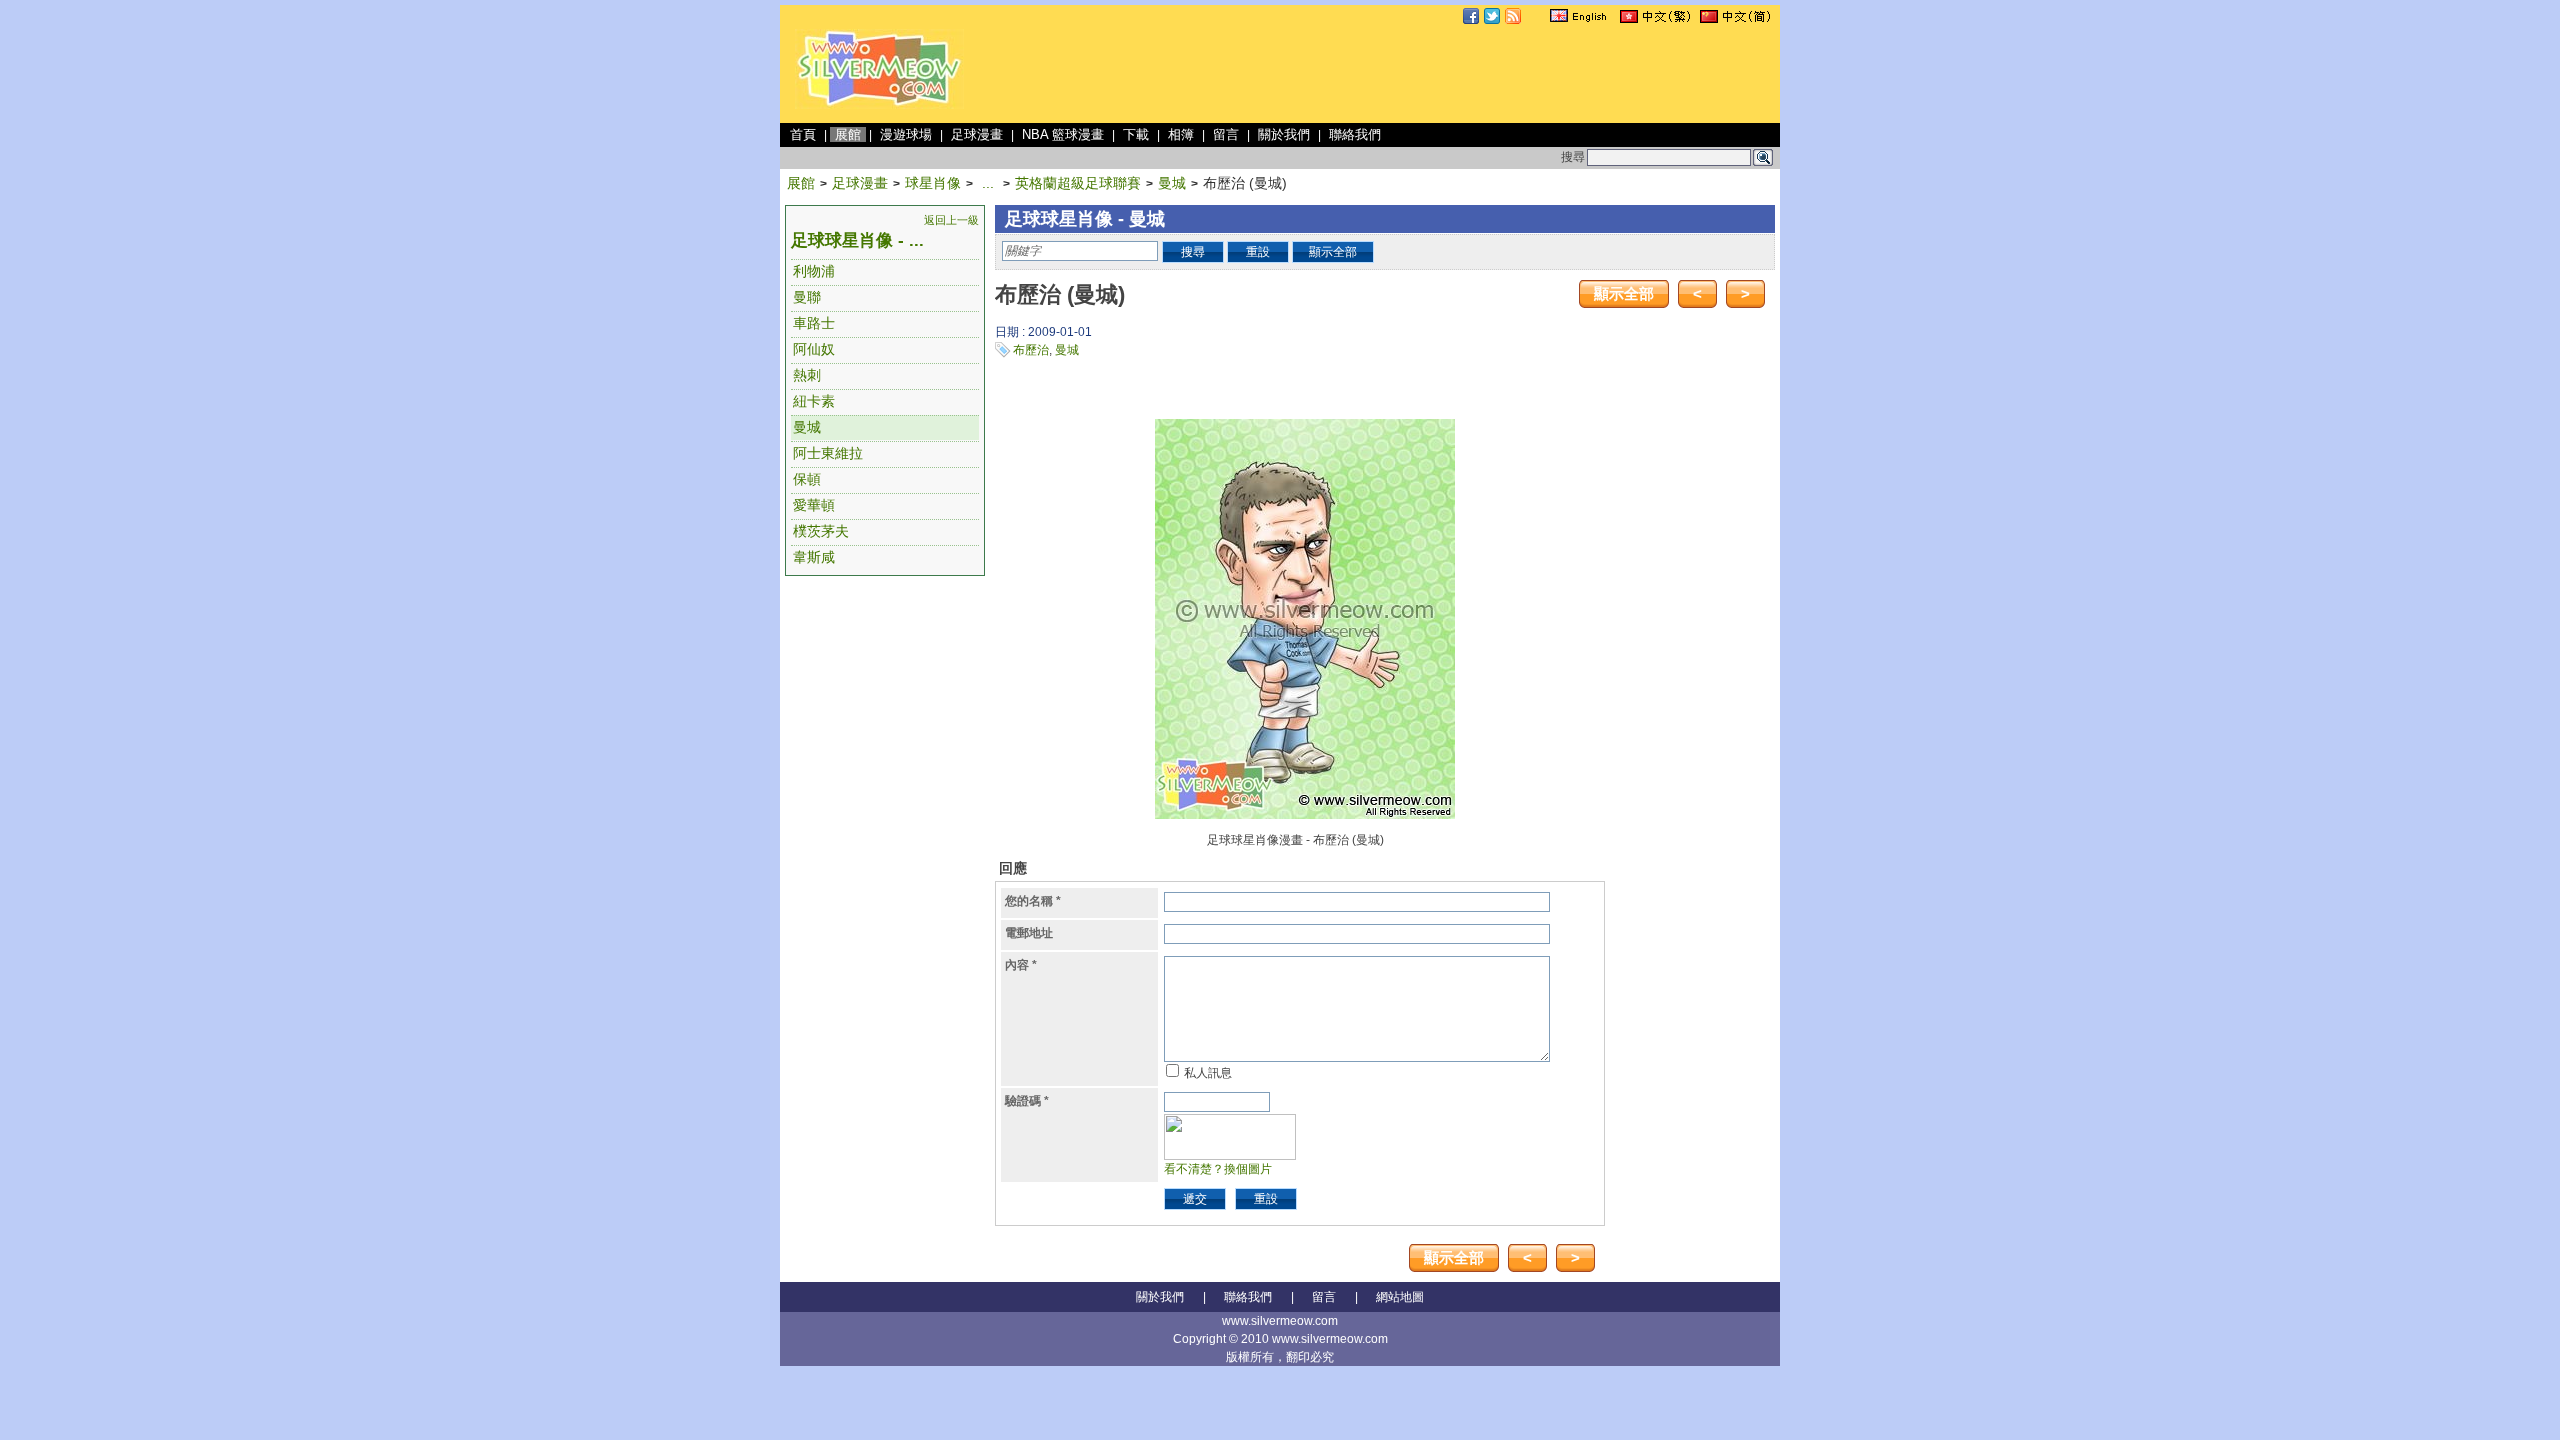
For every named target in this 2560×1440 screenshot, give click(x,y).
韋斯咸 (814, 557)
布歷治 (1031, 350)
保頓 (807, 479)
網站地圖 (1400, 1297)
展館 (848, 134)
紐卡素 (814, 401)
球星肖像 (933, 183)
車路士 (814, 323)
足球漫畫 (977, 134)
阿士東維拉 (828, 453)
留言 (1226, 134)
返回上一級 (951, 220)
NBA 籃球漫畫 (1063, 134)
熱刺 (807, 375)
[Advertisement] (1412, 74)
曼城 (1172, 183)
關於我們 (1284, 134)
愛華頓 (814, 505)
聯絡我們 (1355, 134)
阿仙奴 (814, 349)
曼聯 (807, 297)
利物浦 (814, 271)
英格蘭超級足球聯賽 (1078, 183)
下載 (1136, 134)
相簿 (1181, 134)
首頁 (803, 134)
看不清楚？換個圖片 (1218, 1169)
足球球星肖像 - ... (857, 240)
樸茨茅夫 (821, 531)
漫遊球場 (906, 134)
